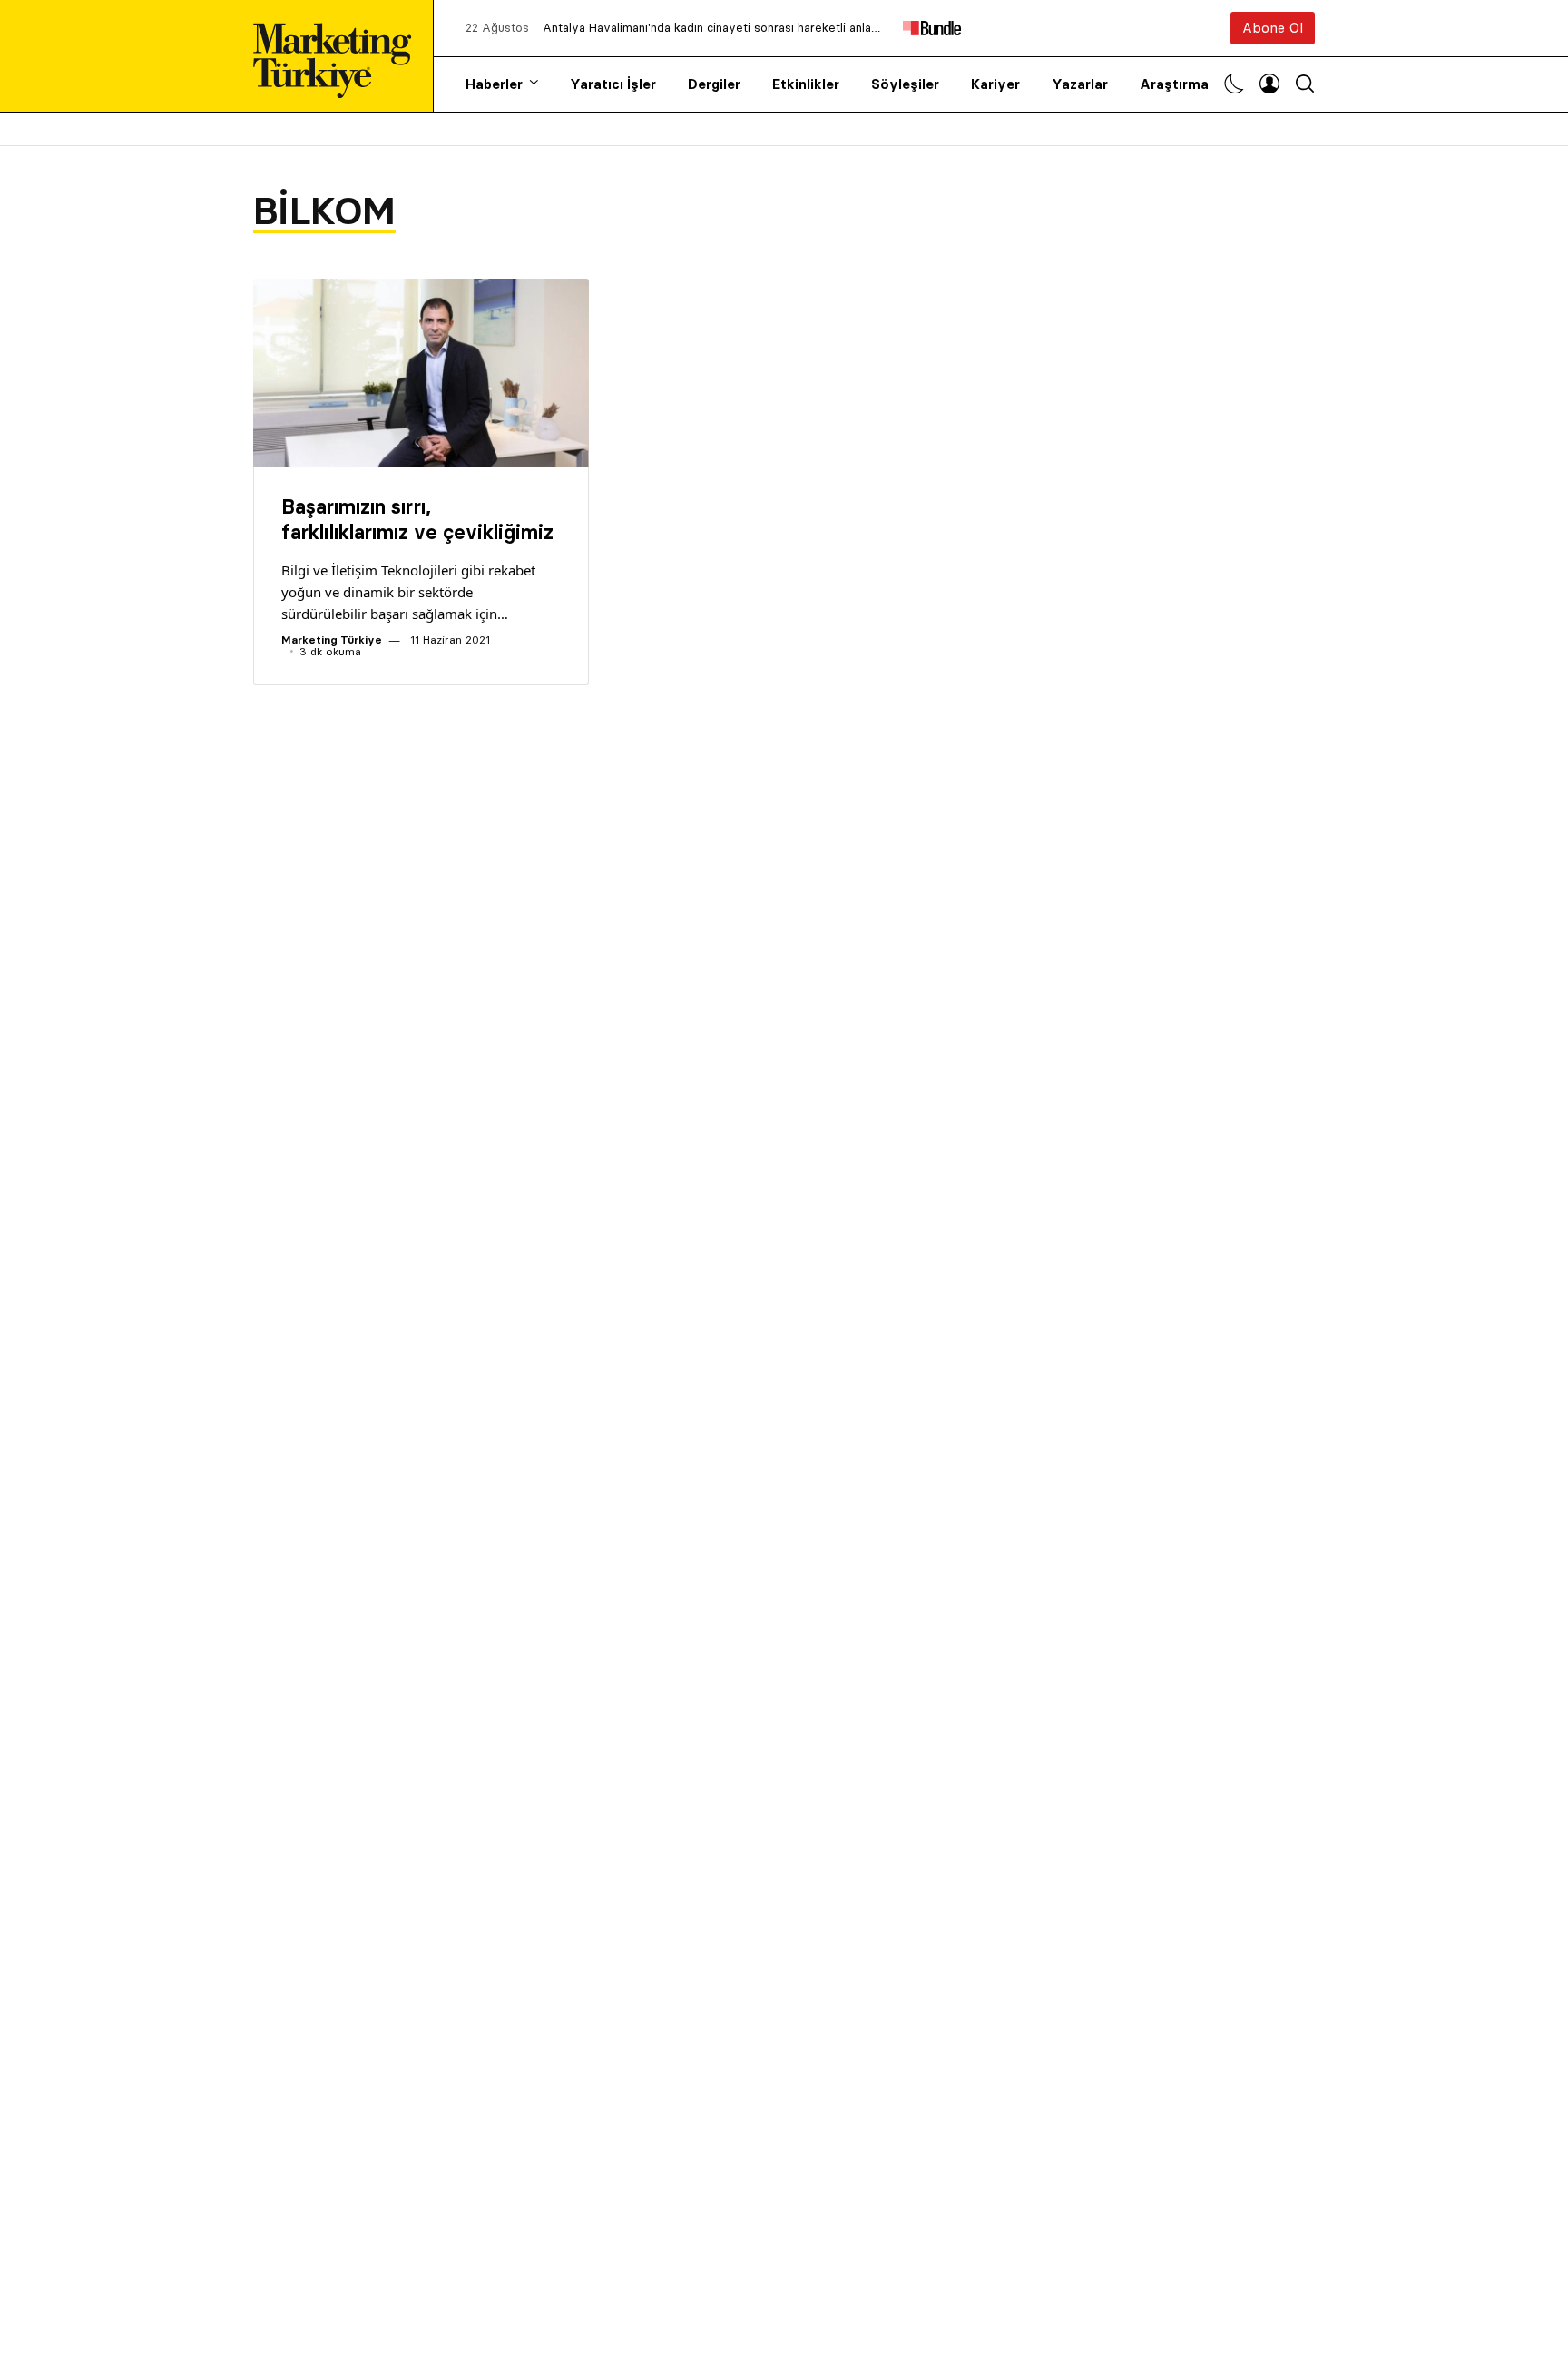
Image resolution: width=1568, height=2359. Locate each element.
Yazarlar (1080, 84)
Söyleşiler (905, 84)
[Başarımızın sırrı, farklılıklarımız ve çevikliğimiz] (421, 373)
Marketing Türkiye (332, 639)
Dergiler (714, 84)
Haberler (494, 84)
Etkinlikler (806, 84)
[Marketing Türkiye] (339, 56)
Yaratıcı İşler (613, 84)
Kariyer (995, 84)
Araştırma (1174, 84)
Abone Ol (1273, 28)
